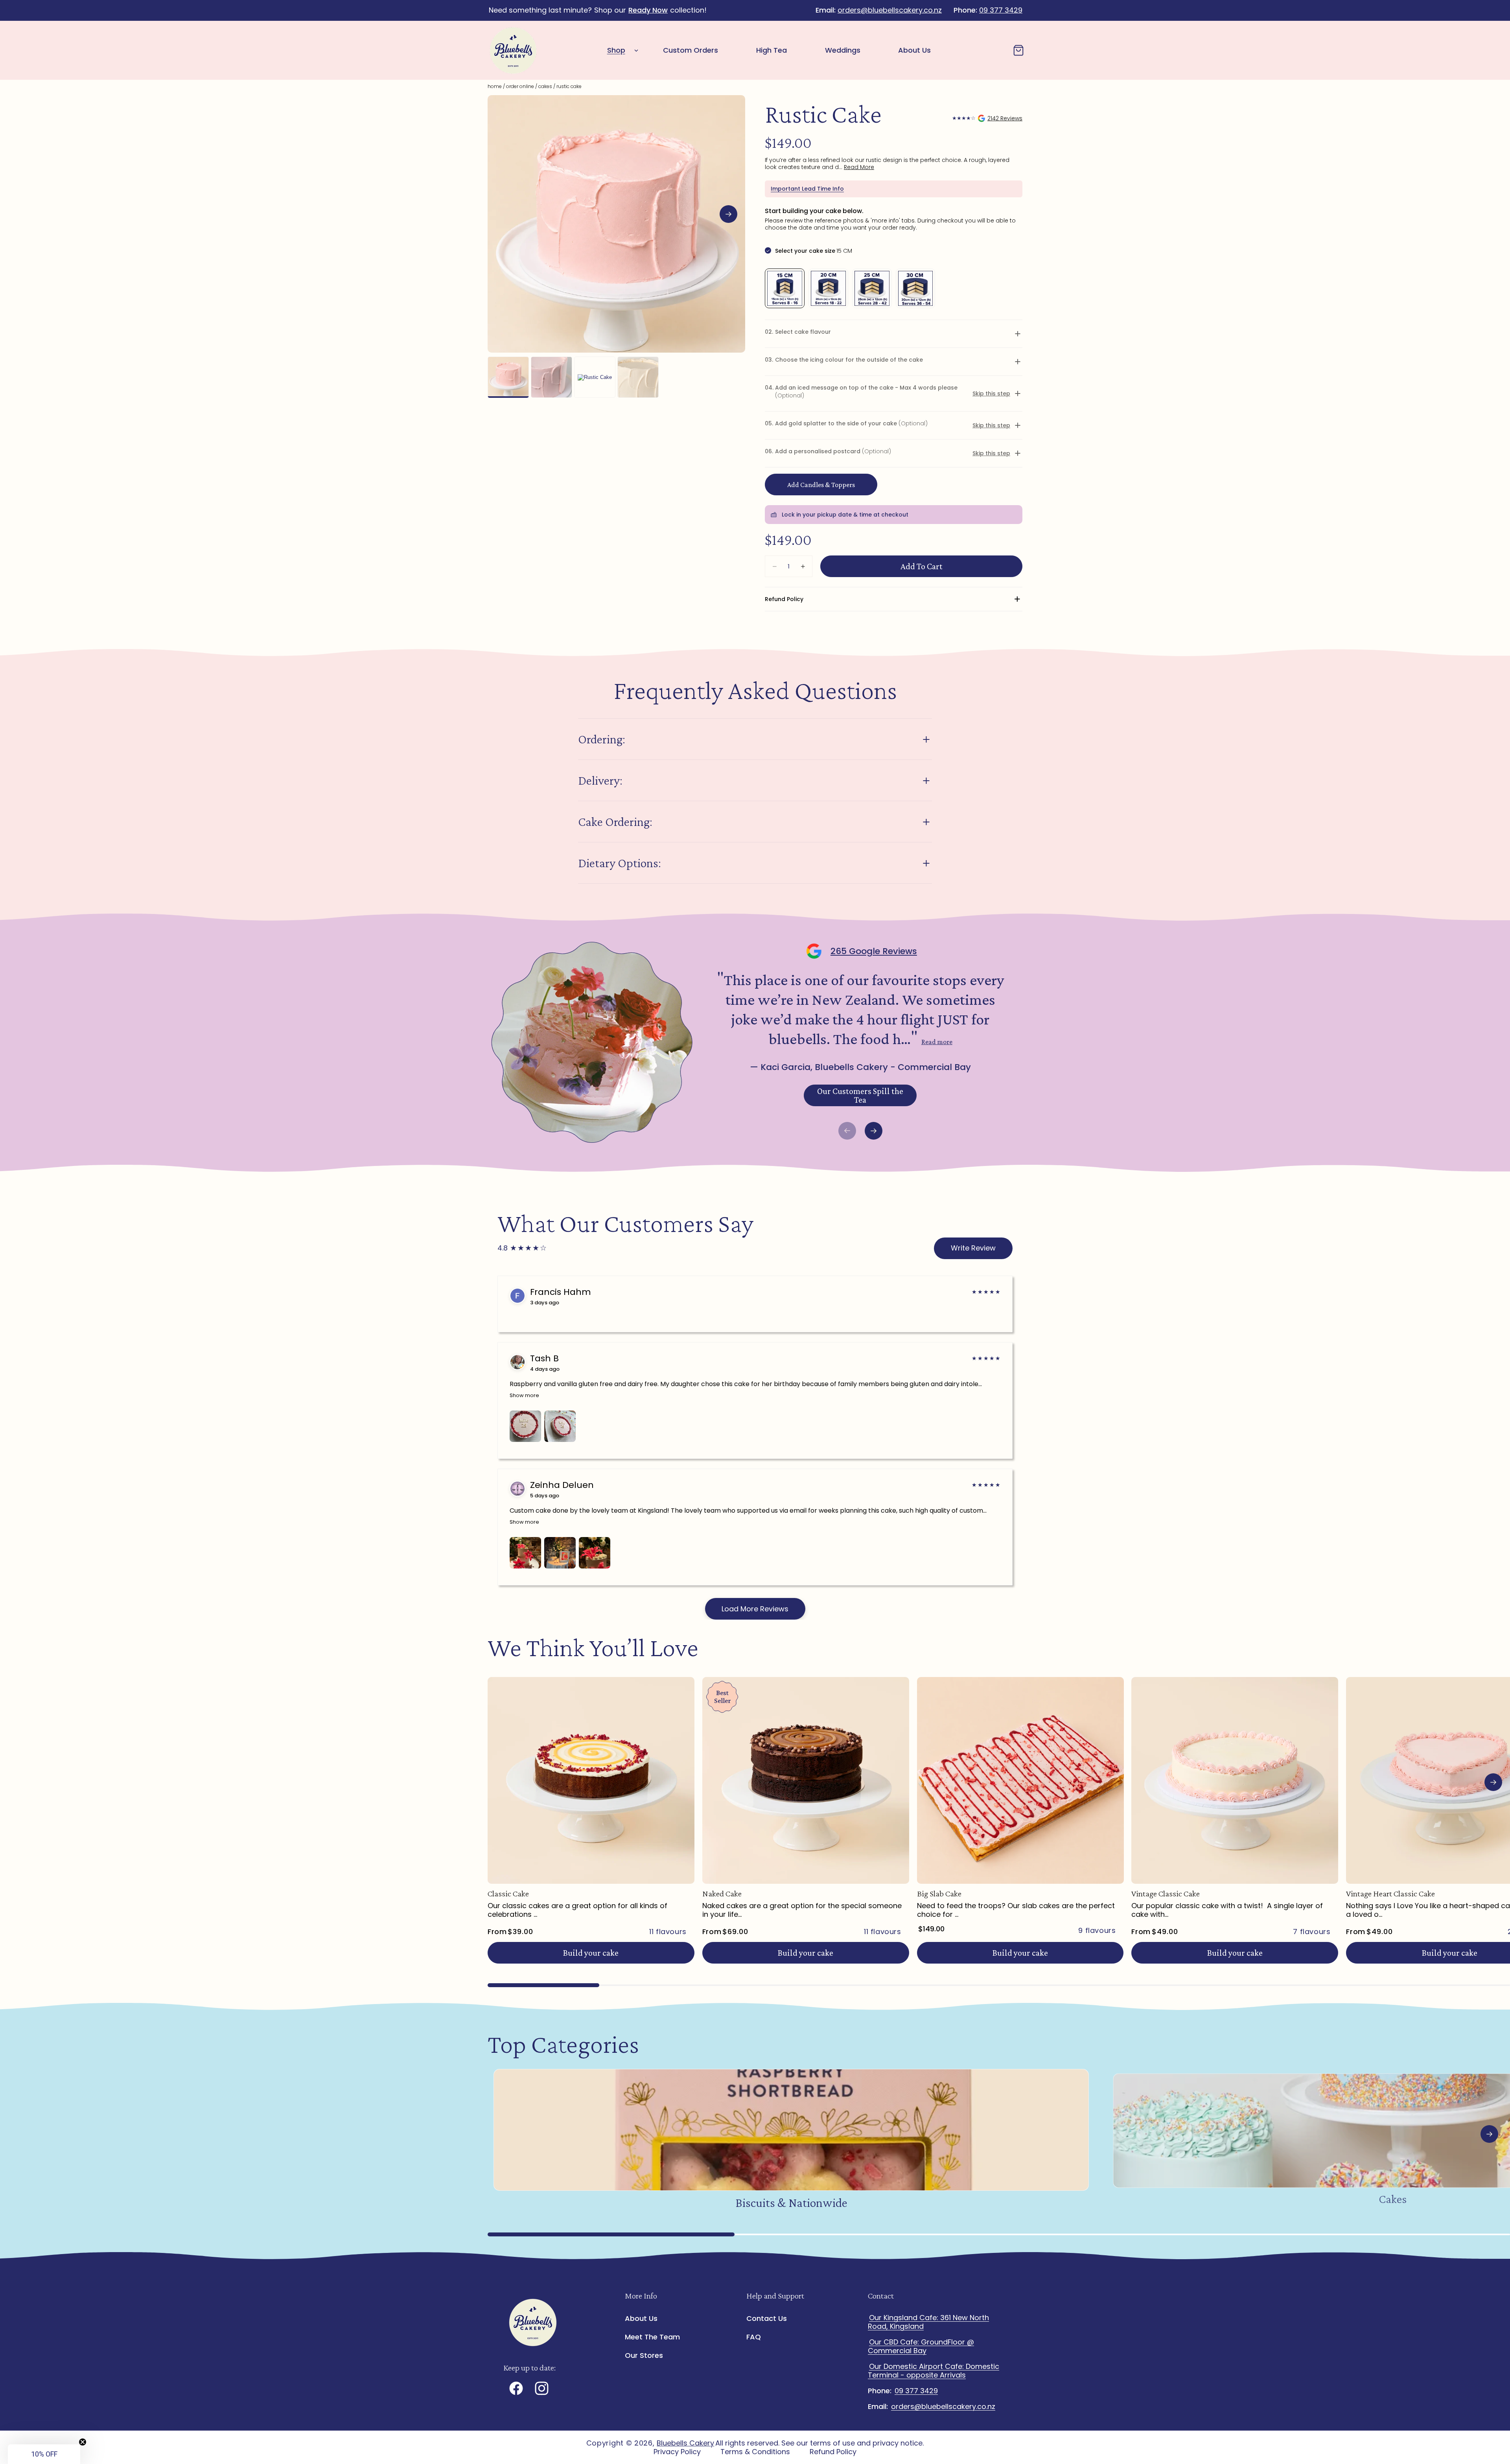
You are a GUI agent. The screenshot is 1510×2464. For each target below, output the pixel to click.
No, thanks (832, 1316)
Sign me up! (832, 1290)
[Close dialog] (898, 1139)
